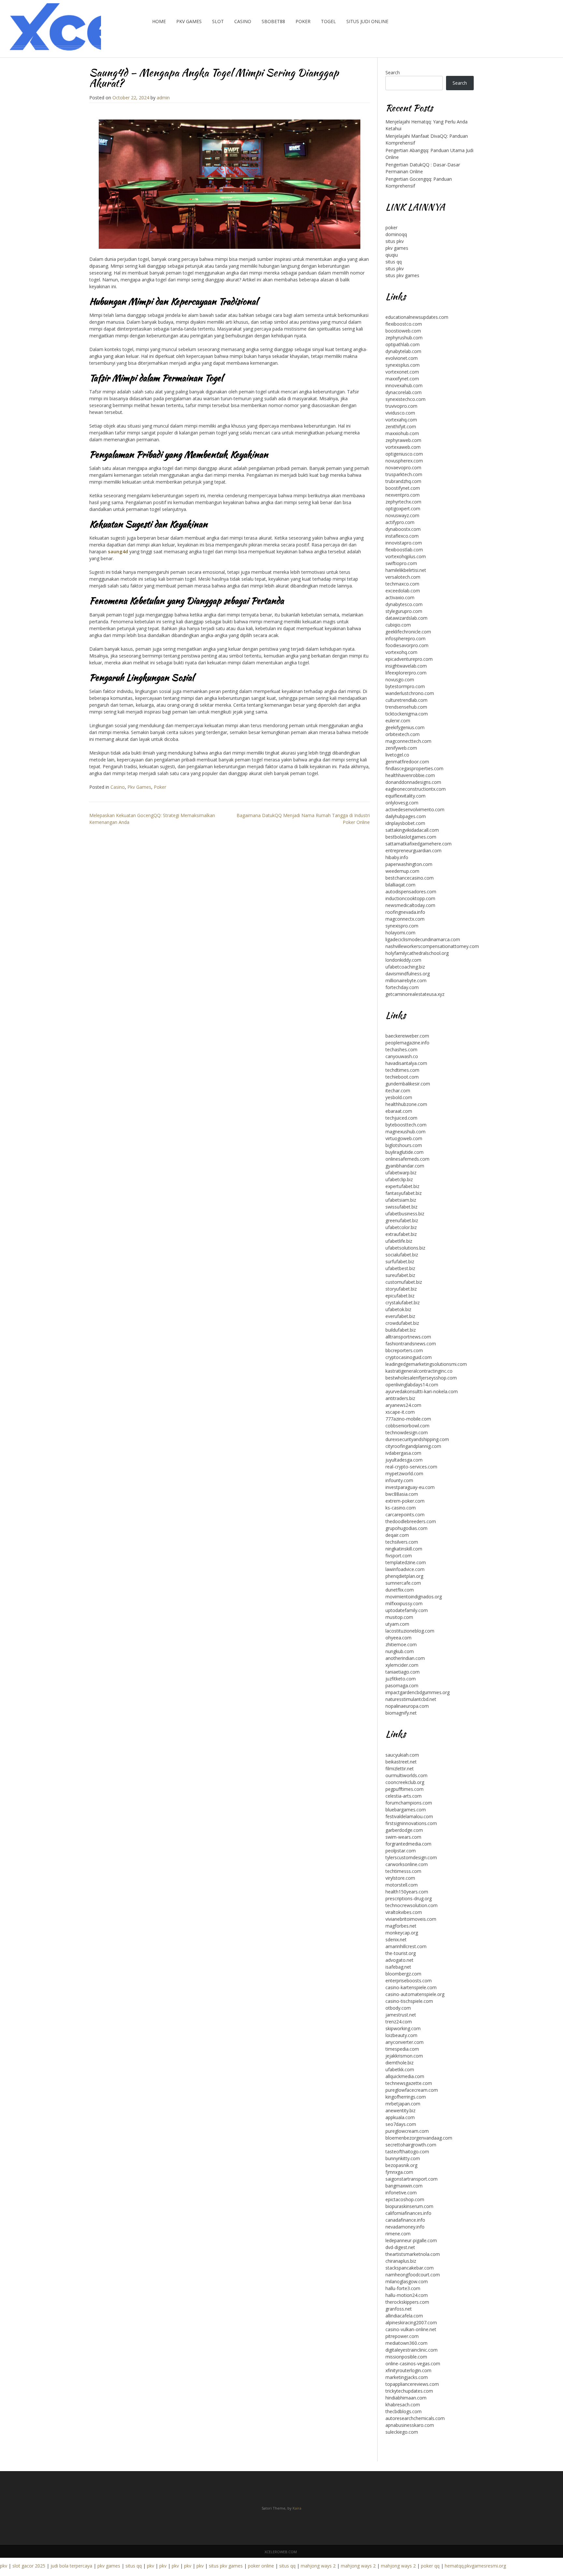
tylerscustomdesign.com (411, 1857)
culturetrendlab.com (406, 700)
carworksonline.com (407, 1864)
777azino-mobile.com (408, 1419)
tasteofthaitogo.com (407, 2151)
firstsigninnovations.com (411, 1823)
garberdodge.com (404, 1830)
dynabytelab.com (403, 351)
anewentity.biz (400, 2110)
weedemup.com (402, 871)
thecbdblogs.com (404, 2411)
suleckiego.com (402, 2432)
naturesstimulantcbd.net (411, 1699)
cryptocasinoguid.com (409, 1357)
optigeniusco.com (404, 454)
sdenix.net (396, 1939)
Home (159, 21)
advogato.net (399, 1960)
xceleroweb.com (281, 2552)
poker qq (430, 2566)
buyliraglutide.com (404, 1152)
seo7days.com (401, 2124)
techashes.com (401, 1049)
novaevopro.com (403, 467)
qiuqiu (392, 255)
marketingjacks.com (407, 2377)
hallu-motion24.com (407, 2295)
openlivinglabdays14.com (412, 1385)
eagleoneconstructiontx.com (416, 789)
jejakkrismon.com (404, 2056)
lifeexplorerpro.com (406, 673)
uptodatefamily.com (407, 1610)
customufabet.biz (404, 1282)
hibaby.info (397, 857)
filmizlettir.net (400, 1769)
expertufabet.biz (402, 1186)
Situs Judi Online (367, 21)
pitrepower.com (402, 2336)
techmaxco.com (402, 584)
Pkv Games (189, 21)
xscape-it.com (400, 1412)
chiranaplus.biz (401, 2261)
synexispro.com (402, 926)
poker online (261, 2566)
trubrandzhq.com (403, 481)
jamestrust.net (401, 2015)
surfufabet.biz (400, 1261)
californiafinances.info (408, 2213)
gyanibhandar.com (405, 1166)
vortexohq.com (401, 652)
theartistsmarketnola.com (413, 2254)
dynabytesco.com (404, 604)
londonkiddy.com (403, 960)
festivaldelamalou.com (409, 1816)
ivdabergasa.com (403, 1453)
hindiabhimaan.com (406, 2398)
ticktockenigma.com (407, 714)
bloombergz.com (403, 1974)
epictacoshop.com (405, 2199)
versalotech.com (403, 577)
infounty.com (399, 1480)
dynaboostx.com (403, 529)
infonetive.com (401, 2193)
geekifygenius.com (405, 727)
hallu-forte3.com (403, 2288)
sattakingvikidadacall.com (412, 830)
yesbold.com (399, 1097)
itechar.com (398, 1090)
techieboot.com (402, 1077)
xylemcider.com (402, 1665)
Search (393, 72)
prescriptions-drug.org (409, 1898)
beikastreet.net (401, 1762)
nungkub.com (400, 1651)
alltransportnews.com (408, 1337)
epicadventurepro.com (409, 659)
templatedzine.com (406, 1562)
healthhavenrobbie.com (410, 775)
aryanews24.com (403, 1405)
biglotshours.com (404, 1145)
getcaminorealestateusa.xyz (415, 994)
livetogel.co (397, 755)
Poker (303, 21)
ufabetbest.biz (400, 1268)
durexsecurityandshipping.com (417, 1439)
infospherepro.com (405, 638)
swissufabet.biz (401, 1207)
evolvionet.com (402, 358)
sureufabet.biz (400, 1275)
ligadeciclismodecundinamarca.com (423, 939)
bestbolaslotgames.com (411, 837)
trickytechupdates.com (409, 2391)
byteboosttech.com (406, 1125)
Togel (328, 21)
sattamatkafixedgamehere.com (419, 844)
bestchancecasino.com (410, 878)
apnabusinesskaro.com (410, 2425)
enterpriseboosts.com (409, 1981)
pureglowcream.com (407, 2131)
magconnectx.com (405, 919)
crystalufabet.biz (403, 1302)
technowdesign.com (407, 1432)
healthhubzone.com (406, 1104)
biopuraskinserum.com (409, 2206)
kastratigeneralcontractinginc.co (419, 1371)
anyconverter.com (404, 2042)
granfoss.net (399, 2309)
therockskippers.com (407, 2302)
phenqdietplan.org (404, 1576)
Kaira (297, 2508)
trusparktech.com (404, 474)
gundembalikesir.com (408, 1084)
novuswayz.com (402, 515)
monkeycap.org (402, 1933)
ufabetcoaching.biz (405, 967)
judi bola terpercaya (71, 2566)
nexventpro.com (403, 495)
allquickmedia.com (405, 2076)
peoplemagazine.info (407, 1043)
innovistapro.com (404, 543)
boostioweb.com (403, 331)
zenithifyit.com (401, 426)
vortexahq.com (401, 420)
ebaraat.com (399, 1111)
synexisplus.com (403, 365)
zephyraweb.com (403, 440)
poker (391, 227)
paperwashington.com (409, 864)
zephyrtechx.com (403, 502)
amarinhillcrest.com (406, 1946)
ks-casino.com (401, 1508)
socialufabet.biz (402, 1255)
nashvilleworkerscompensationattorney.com (432, 946)
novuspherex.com (404, 461)
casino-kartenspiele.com (411, 1987)
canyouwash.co (402, 1056)
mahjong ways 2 (318, 2566)
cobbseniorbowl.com (407, 1426)
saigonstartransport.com (411, 2179)
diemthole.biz (399, 2063)
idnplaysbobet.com (405, 823)
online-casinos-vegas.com (413, 2364)
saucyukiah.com (402, 1755)
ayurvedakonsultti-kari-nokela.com (422, 1391)
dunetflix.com (400, 1590)
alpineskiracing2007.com (411, 2322)
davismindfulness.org (408, 974)
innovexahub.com (404, 385)
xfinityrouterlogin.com (408, 2370)
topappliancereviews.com (412, 2384)
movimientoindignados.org (414, 1597)
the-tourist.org (401, 1953)
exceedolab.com (403, 591)
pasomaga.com (402, 1685)
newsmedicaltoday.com (410, 905)
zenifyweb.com (401, 748)
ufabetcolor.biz (401, 1227)
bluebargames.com (406, 1810)
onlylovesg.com (402, 803)
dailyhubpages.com (406, 816)
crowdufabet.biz (402, 1323)
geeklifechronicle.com (408, 632)
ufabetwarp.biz (401, 1173)
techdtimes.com (402, 1070)
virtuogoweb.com (404, 1138)
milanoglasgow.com (407, 2281)
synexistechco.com (405, 399)
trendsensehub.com (406, 707)
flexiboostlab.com (404, 550)
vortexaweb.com (403, 447)
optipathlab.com (403, 344)
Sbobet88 (273, 21)
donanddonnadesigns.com (413, 782)
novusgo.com (400, 679)
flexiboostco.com (404, 324)
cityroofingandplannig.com (413, 1446)
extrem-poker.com (405, 1501)
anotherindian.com (405, 1658)
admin (163, 98)
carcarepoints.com (405, 1514)
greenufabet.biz (402, 1220)
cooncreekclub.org (405, 1782)
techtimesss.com (403, 1871)
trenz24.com (399, 2022)
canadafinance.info (405, 2220)
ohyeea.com (398, 1638)
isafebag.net (398, 1967)
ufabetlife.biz (399, 1241)
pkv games (397, 248)
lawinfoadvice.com (405, 1569)
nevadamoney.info (405, 2227)
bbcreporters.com (404, 1350)
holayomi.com (400, 933)
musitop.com (399, 1617)
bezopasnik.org (401, 2165)
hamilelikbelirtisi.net (406, 570)
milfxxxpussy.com (404, 1603)
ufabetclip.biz (399, 1179)
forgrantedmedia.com (408, 1844)
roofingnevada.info (405, 912)
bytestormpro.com (405, 686)
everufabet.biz (400, 1316)
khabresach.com (403, 2405)
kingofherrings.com (406, 2097)
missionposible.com (406, 2357)
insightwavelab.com (406, 666)
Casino (243, 21)
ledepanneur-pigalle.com (411, 2240)
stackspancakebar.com (410, 2268)
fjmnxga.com (399, 2172)
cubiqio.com (398, 625)
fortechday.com (402, 987)
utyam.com (397, 1624)
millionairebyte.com (406, 980)
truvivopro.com (401, 406)
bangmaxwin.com (404, 2186)
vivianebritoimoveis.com (411, 1919)
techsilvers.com (402, 1542)
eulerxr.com (398, 721)
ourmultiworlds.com (406, 1775)
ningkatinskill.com (404, 1549)
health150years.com (407, 1892)
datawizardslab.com (406, 618)
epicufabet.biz (400, 1296)
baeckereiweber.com (407, 1036)
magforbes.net (401, 1926)
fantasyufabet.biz (404, 1193)
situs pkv (395, 241)
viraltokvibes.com (404, 1912)
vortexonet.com (402, 372)
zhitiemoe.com (401, 1644)
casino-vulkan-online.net (411, 2329)
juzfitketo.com (401, 1679)
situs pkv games (402, 275)
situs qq (394, 262)
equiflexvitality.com (405, 796)
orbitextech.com (403, 734)
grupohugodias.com (406, 1528)
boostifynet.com (403, 488)
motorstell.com (402, 1885)
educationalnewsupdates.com (417, 317)
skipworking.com (403, 2028)
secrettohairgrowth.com (411, 2145)
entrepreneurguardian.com (413, 850)
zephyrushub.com (404, 338)
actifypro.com (400, 522)
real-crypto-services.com (411, 1467)
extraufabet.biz (401, 1234)
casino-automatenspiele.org (415, 1994)
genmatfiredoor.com (407, 762)
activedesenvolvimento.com (415, 809)
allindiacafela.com (404, 2316)
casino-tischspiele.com (409, 2001)
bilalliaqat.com (400, 885)
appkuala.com (400, 2117)
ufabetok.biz (398, 1309)
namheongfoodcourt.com (413, 2275)
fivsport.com (399, 1556)
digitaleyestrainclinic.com (411, 2350)
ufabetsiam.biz (401, 1200)
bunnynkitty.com (403, 2158)
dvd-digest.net (400, 2247)
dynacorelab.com (404, 392)
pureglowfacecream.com (412, 2090)
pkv (4, 2566)
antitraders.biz (400, 1398)
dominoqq (396, 234)
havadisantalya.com (406, 1063)
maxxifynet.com (402, 379)
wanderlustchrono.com (410, 693)
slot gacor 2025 (29, 2566)
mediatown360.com (406, 2343)
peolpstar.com (401, 1851)
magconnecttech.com (408, 741)
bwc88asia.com (402, 1494)
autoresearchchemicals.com (415, 2418)
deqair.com (397, 1535)
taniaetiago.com (403, 1672)
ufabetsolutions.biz (405, 1248)
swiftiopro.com (401, 563)
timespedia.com (402, 2049)
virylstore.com (400, 1878)
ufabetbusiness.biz (405, 1214)
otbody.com (398, 2008)
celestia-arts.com (404, 1796)
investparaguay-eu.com (410, 1487)
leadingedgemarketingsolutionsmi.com (426, 1364)
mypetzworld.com (404, 1473)
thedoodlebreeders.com (411, 1521)
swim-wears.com (403, 1837)
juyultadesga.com (404, 1460)
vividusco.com (400, 413)
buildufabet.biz (401, 1330)
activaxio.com (400, 597)
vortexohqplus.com (406, 556)
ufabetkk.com (400, 2069)
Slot (218, 21)
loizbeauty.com (401, 2035)
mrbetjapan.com (403, 2104)
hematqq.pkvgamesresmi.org (475, 2566)
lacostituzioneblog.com (410, 1631)
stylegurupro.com (404, 611)
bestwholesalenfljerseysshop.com (421, 1378)
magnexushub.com (405, 1132)
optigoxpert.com (403, 509)
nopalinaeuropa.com (407, 1706)
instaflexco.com (402, 536)
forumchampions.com (409, 1803)
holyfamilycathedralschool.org (417, 953)
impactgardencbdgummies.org (418, 1692)
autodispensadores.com (411, 892)
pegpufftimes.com (404, 1789)
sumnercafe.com (403, 1583)
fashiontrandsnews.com (411, 1344)
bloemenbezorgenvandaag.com (419, 2138)
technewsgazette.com (409, 2083)
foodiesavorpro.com (407, 645)
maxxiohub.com (402, 433)
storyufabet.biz (401, 1289)
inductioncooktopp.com (410, 898)
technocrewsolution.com (411, 1905)
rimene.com (398, 2234)
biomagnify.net (401, 1713)
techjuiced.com (401, 1118)
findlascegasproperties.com (414, 768)
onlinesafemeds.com (407, 1159)
